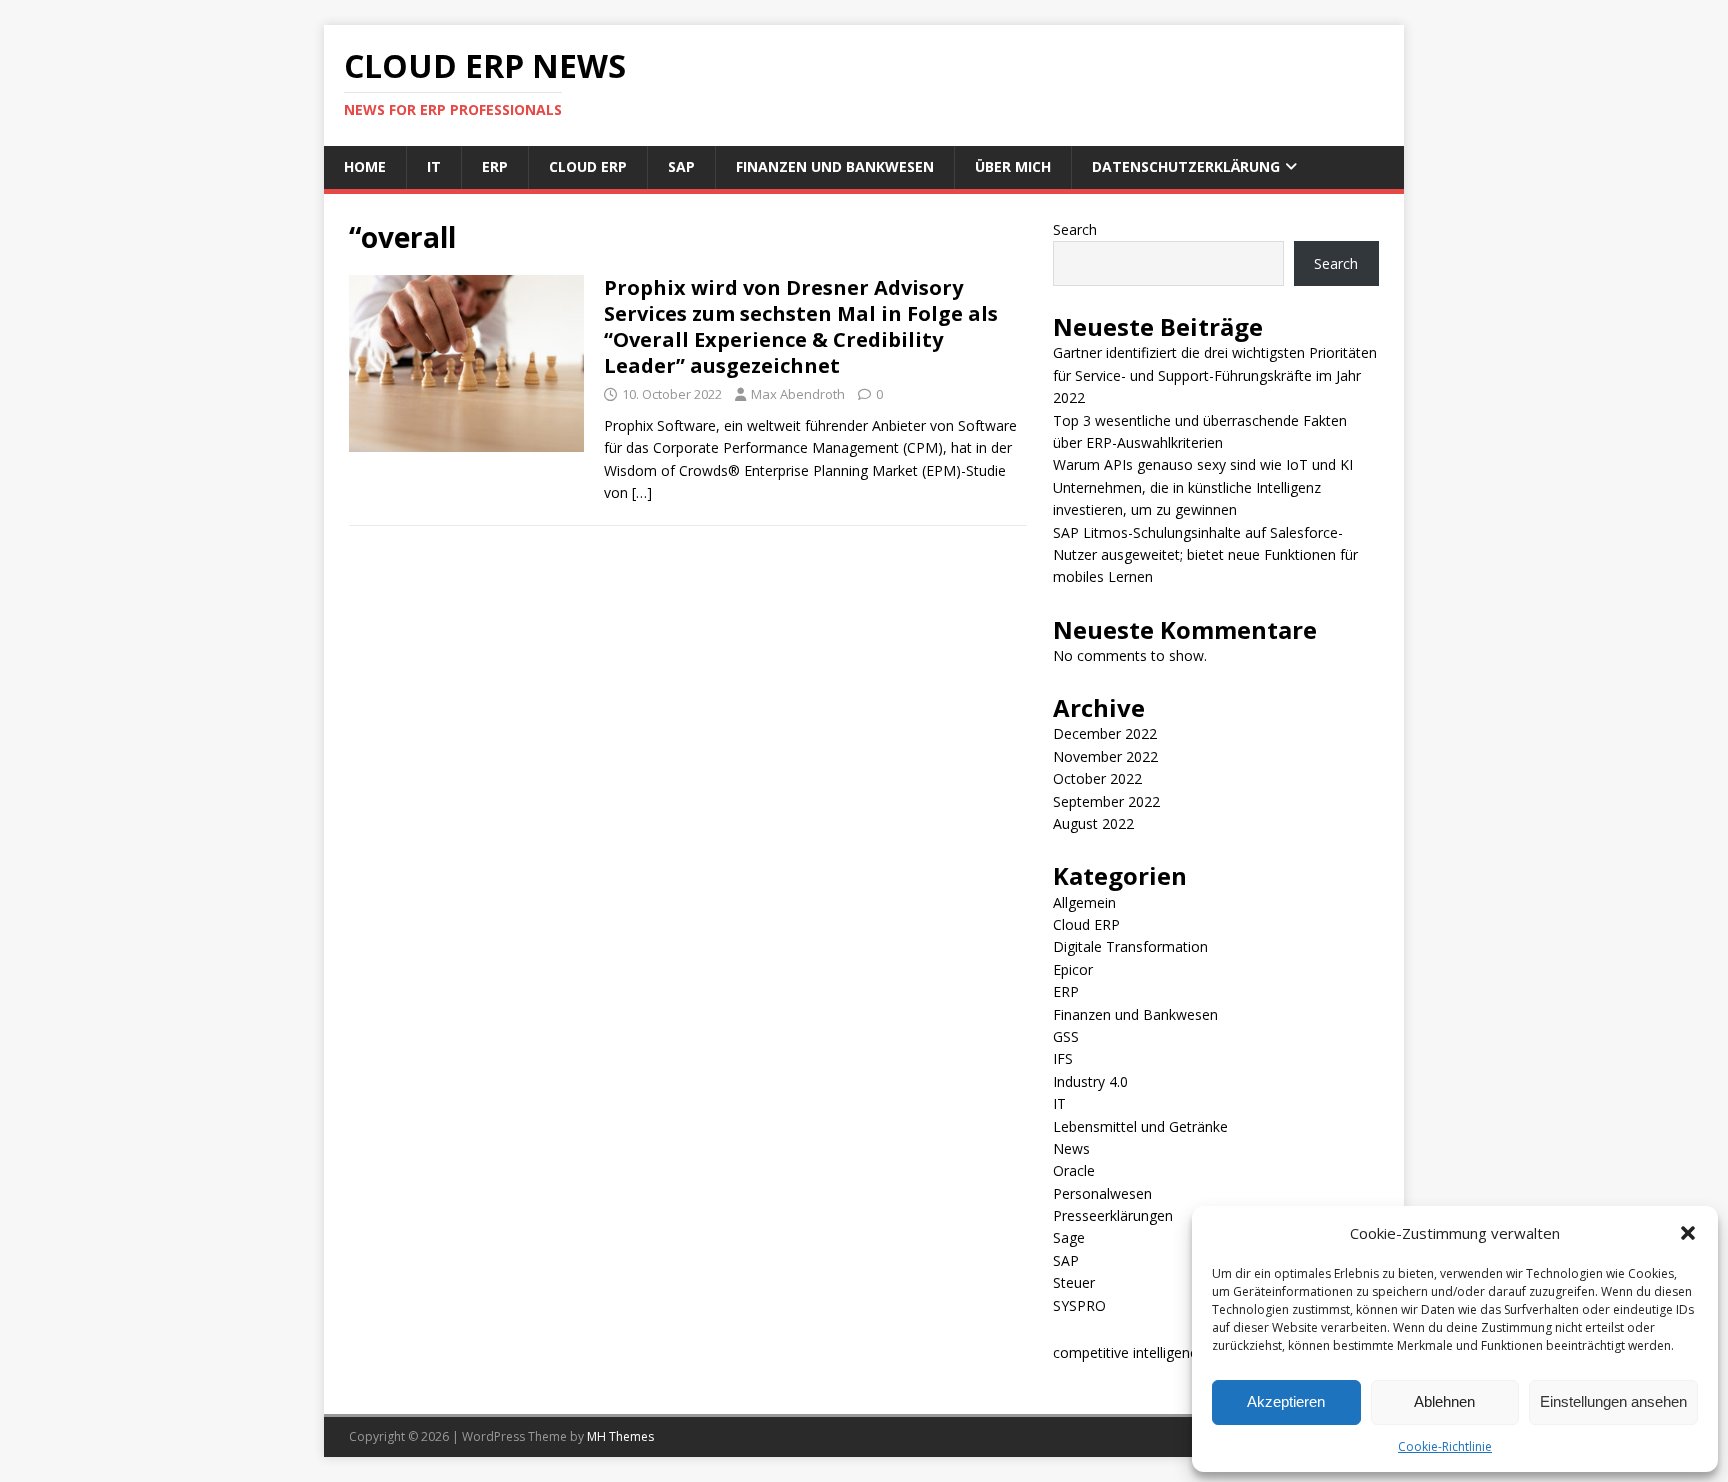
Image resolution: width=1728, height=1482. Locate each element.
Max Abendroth (798, 394)
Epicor (1073, 969)
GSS (1066, 1036)
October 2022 (1097, 778)
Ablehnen (1444, 1401)
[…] (642, 492)
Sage (1069, 1237)
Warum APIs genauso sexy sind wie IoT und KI (1203, 464)
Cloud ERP (588, 166)
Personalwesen (1102, 1193)
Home (365, 166)
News (1071, 1148)
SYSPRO (1079, 1305)
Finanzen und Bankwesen (835, 166)
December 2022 (1105, 733)
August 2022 (1093, 823)
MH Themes (620, 1436)
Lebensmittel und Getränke (1140, 1126)
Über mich (1013, 166)
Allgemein (1084, 902)
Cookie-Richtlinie (1445, 1446)
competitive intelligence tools (1147, 1352)
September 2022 (1106, 801)
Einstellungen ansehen (1613, 1401)
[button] (1688, 1233)
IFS (1063, 1058)
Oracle (1074, 1170)
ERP (495, 166)
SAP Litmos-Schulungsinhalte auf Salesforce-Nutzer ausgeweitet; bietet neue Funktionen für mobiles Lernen (1205, 555)
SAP (681, 166)
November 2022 (1105, 756)
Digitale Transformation (1130, 946)
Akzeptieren (1286, 1401)
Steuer (1074, 1282)
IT (434, 166)
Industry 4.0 (1090, 1081)
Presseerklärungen (1113, 1215)
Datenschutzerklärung (1186, 166)
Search (1075, 229)
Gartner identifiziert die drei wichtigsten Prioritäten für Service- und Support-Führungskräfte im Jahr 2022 (1215, 375)
